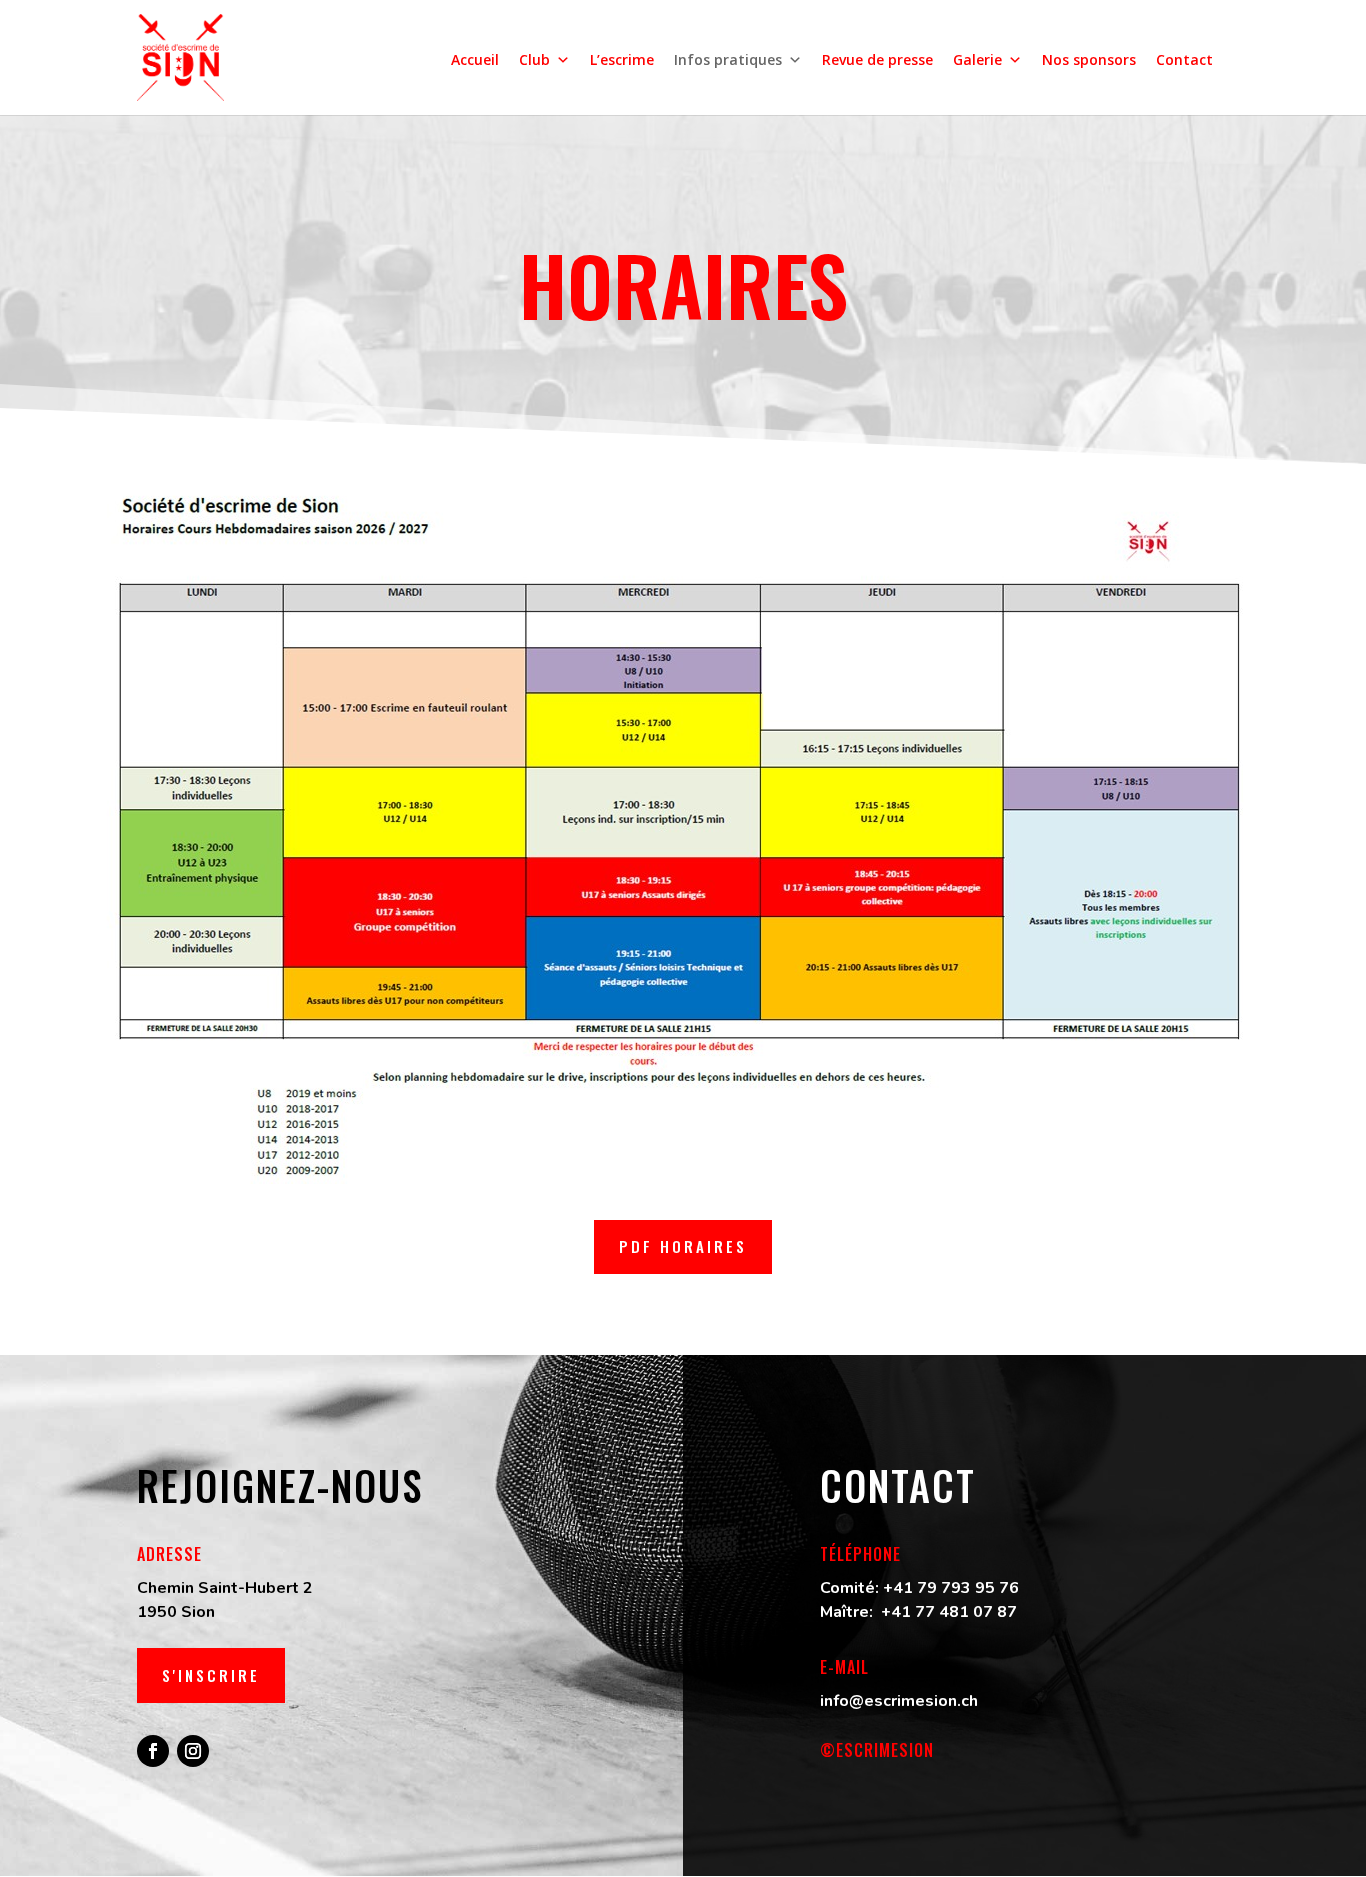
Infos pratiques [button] (728, 59)
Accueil (475, 59)
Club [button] (534, 59)
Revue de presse (877, 59)
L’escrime (622, 59)
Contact (1184, 59)
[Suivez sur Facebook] (153, 1751)
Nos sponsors (1089, 59)
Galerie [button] (977, 59)
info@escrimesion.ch (899, 1701)
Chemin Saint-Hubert (218, 1588)
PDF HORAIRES (683, 1246)
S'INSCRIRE (211, 1675)
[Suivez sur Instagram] (193, 1751)
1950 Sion (176, 1612)
